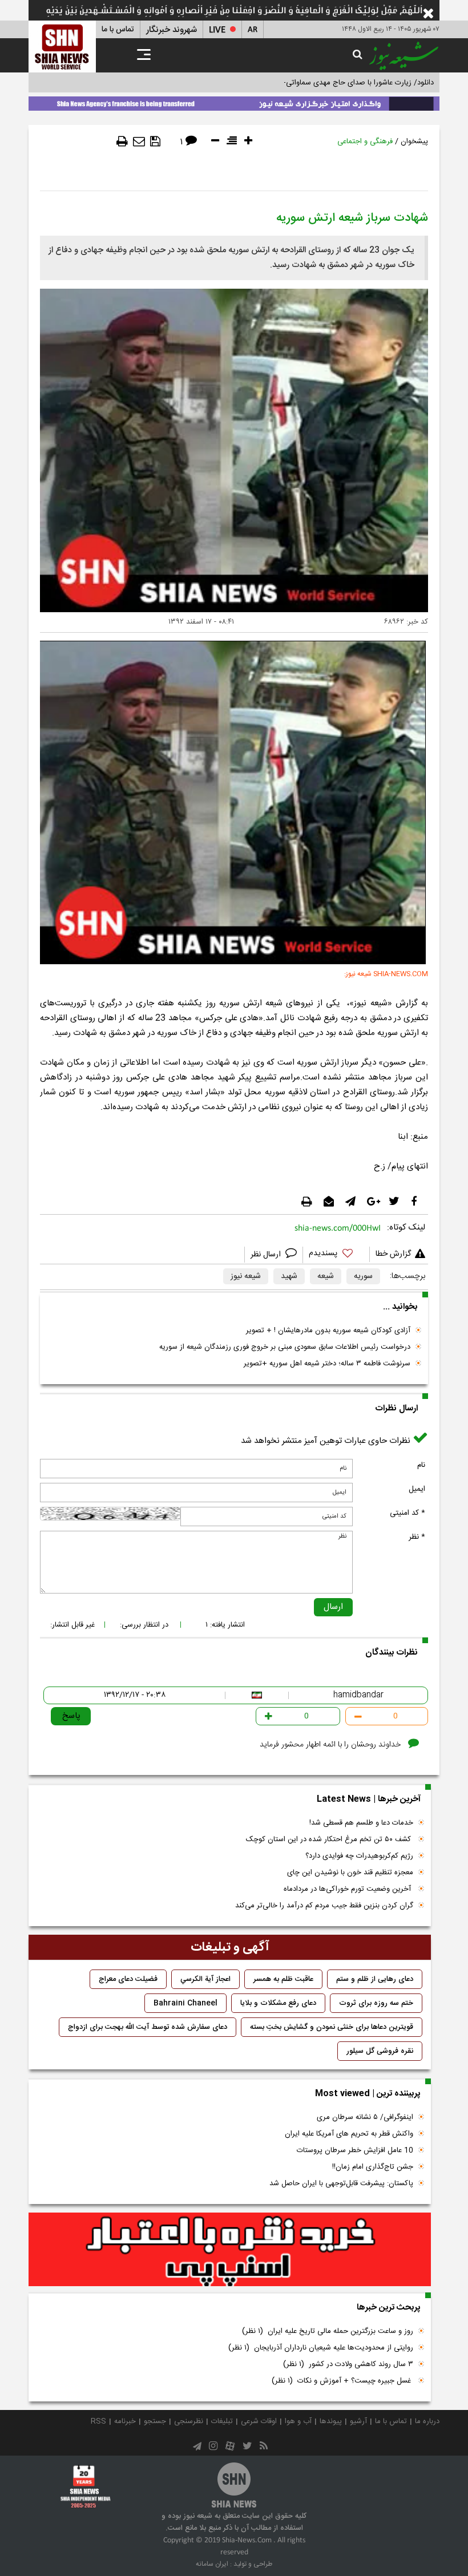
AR (253, 30)
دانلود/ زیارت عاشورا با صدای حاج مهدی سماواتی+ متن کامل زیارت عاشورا (322, 83)
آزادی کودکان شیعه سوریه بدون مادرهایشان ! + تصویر (328, 1331)
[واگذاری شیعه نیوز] (234, 102)
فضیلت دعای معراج (128, 1979)
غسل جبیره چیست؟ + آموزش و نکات (342, 2381)
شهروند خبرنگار (172, 30)
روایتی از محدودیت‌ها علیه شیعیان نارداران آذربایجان (321, 2348)
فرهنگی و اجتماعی (365, 141)
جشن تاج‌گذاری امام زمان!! (372, 2167)
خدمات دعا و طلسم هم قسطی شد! (361, 1823)
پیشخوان (414, 141)
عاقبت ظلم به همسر (283, 1979)
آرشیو (358, 2421)
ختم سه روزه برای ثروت (376, 2003)
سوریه (363, 1276)
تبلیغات (222, 2421)
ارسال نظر (267, 1255)
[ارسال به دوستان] (139, 141)
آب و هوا (298, 2421)
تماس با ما (118, 30)
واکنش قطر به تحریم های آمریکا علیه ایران (349, 2134)
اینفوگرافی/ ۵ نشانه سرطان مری (365, 2117)
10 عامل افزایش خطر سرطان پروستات (355, 2150)
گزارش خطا (393, 1254)
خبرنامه (125, 2421)
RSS (98, 2421)
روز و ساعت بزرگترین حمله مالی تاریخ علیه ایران (328, 2331)
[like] (336, 1255)
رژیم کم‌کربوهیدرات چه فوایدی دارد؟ (359, 1856)
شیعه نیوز (246, 1276)
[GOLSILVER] (230, 2250)
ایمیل (417, 1489)
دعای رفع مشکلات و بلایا (278, 2003)
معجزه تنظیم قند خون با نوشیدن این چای (350, 1873)
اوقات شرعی (259, 2421)
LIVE (217, 30)
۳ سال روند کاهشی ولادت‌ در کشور (348, 2364)
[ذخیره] (155, 141)
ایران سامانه (212, 2564)
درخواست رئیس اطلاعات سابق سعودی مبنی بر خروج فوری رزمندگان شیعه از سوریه (285, 1347)
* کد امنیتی (408, 1513)
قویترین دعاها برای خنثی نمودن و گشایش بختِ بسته (332, 2027)
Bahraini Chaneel (185, 2003)
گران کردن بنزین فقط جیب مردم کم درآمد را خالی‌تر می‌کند (324, 1906)
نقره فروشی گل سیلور (380, 2051)
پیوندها (331, 2421)
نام (421, 1465)
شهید (289, 1276)
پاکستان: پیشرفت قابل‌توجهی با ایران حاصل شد (341, 2183)
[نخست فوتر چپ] (86, 2486)
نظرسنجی (189, 2421)
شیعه (326, 1276)
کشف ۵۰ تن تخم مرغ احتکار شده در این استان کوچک (330, 1839)
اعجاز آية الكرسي (205, 1979)
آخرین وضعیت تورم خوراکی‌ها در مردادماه (348, 1889)
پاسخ (71, 1716)
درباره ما (427, 2421)
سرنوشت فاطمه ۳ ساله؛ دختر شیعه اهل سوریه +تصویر (327, 1364)
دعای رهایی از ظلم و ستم (375, 1979)
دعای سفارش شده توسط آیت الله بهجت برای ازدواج (148, 2027)
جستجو (155, 2421)
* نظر (417, 1537)
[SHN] (62, 46)
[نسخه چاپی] (122, 141)
